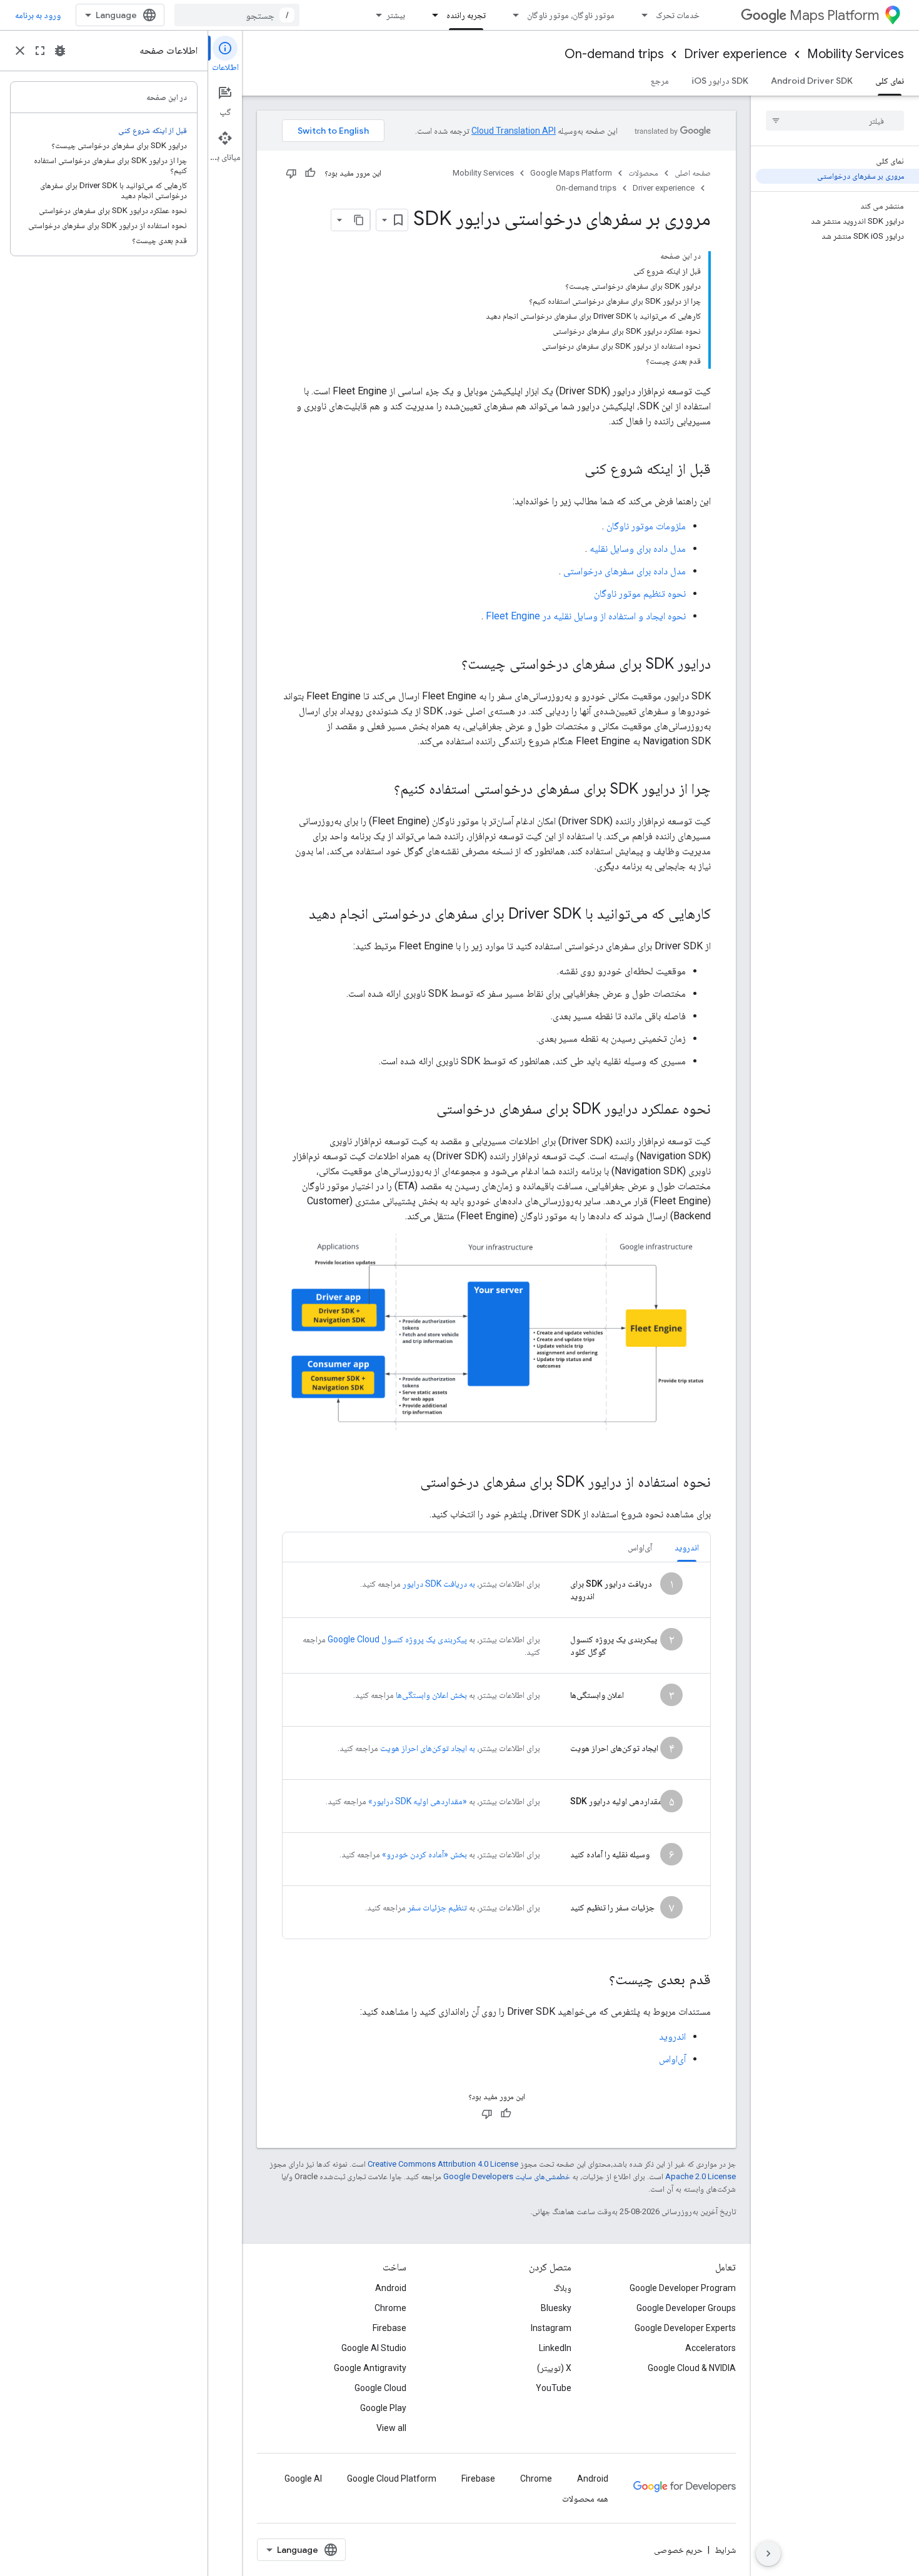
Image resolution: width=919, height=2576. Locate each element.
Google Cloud (380, 2388)
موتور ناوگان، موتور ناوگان (571, 15)
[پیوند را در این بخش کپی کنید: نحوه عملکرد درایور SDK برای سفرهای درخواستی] (424, 1110)
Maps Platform (834, 15)
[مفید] (310, 173)
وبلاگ (562, 2288)
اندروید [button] (687, 1547)
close (20, 51)
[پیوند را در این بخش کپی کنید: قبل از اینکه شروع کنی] (572, 470)
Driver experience (736, 54)
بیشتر (396, 15)
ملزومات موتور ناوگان (646, 526)
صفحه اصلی (693, 173)
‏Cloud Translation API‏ (514, 131)
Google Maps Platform (571, 173)
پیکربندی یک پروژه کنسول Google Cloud (397, 1639)
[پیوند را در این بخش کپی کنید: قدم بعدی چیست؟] (596, 1980)
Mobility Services (856, 54)
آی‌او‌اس (672, 2059)
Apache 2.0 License (701, 2176)
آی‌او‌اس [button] (640, 1547)
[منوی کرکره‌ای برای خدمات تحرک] (641, 15)
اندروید (672, 2036)
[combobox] (237, 15)
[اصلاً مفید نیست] (291, 173)
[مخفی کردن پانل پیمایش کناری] (768, 2554)
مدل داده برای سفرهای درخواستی (625, 571)
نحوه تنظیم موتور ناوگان (640, 593)
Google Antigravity (370, 2368)
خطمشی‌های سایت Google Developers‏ (507, 2176)
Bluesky (556, 2308)
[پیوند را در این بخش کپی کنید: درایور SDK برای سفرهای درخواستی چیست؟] (449, 665)
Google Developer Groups (686, 2308)
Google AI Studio (374, 2348)
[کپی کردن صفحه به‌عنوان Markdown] (359, 220)
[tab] (687, 1547)
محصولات (643, 173)
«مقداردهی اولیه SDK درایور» (418, 1801)
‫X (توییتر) (554, 2368)
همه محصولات (585, 2499)
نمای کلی (890, 81)
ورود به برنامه (38, 15)
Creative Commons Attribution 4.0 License (443, 2164)
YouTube (554, 2388)
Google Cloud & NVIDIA (692, 2368)
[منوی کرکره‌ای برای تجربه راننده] (431, 15)
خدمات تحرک (678, 15)
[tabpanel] (496, 1750)
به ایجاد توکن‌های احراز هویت (428, 1748)
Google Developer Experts (685, 2328)
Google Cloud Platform (392, 2479)
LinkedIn (555, 2348)
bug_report (60, 51)
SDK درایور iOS (720, 81)
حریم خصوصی (678, 2550)
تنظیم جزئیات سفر (437, 1907)
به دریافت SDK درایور (439, 1584)
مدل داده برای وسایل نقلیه (638, 548)
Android (391, 2288)
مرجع (660, 81)
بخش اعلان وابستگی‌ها (431, 1695)
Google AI (303, 2479)
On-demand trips (614, 54)
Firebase (389, 2328)
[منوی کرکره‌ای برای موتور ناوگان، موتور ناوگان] (512, 15)
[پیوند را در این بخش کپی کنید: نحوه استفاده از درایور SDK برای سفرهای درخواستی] (408, 1483)
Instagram (551, 2328)
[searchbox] (835, 121)
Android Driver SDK (812, 81)
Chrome (390, 2308)
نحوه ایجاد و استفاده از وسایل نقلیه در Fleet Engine (586, 616)
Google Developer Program (683, 2288)
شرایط (725, 2550)
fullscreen (40, 51)
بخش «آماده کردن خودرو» (424, 1854)
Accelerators (711, 2348)
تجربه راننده (466, 15)
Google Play (383, 2408)
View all (391, 2428)
